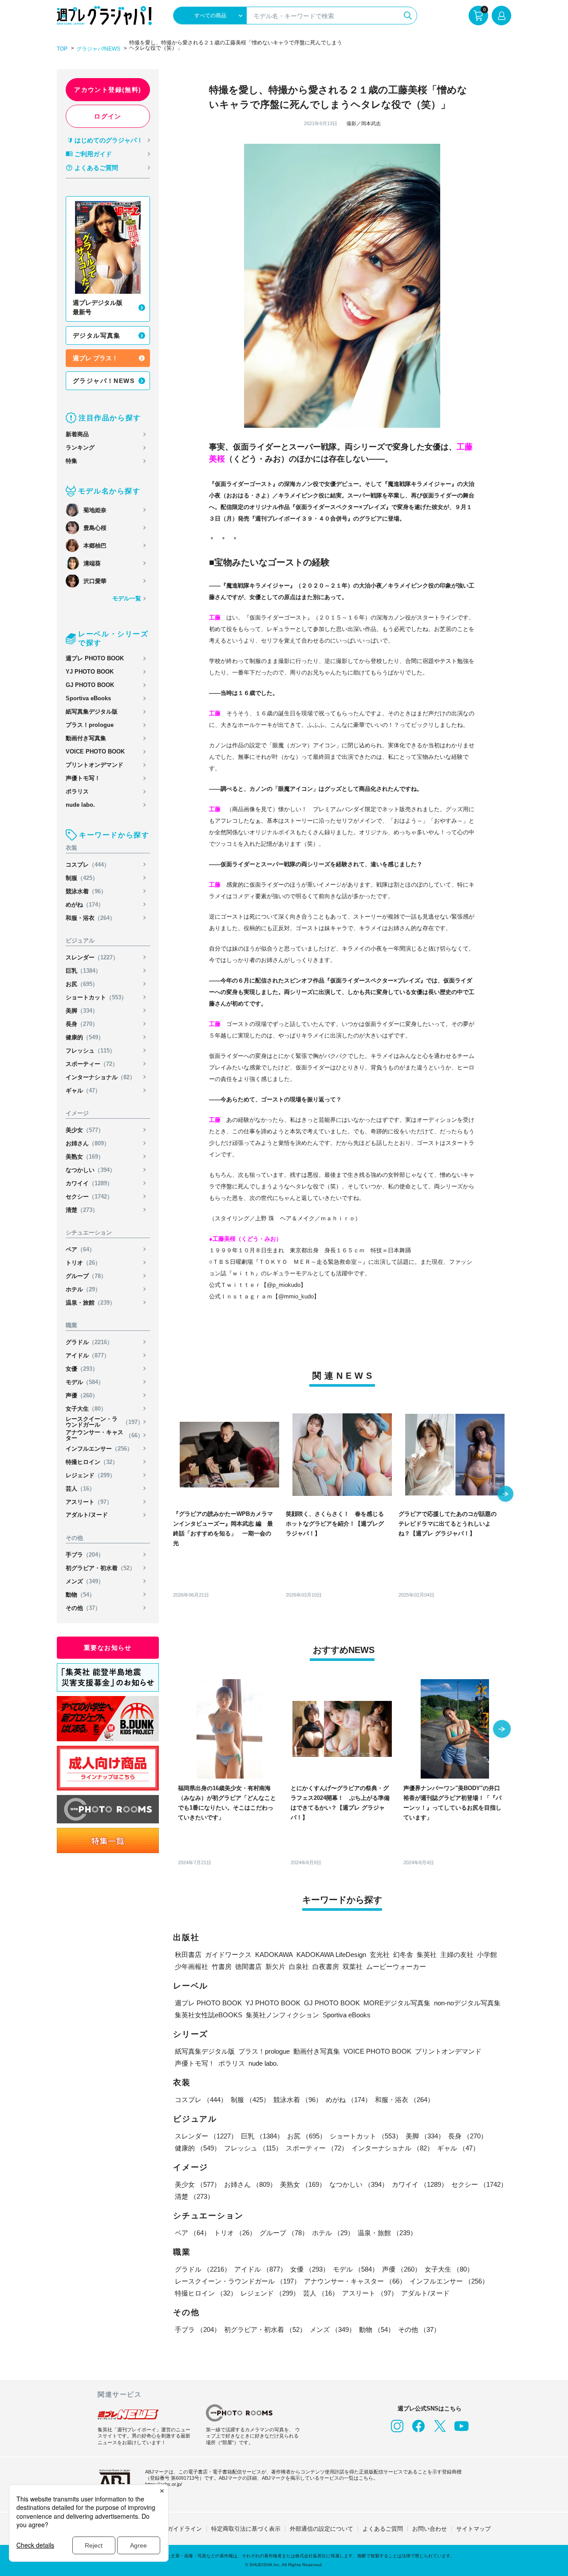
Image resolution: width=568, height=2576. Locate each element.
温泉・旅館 (91, 1303)
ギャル (83, 1091)
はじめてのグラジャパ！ (109, 140)
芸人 (80, 1489)
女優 (82, 1369)
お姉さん (88, 1143)
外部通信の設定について (321, 2529)
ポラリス (77, 791)
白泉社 (299, 1967)
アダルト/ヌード (87, 1515)
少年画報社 (191, 1967)
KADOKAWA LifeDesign (331, 1955)
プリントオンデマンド (95, 765)
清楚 (82, 1210)
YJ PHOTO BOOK (90, 672)
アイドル (88, 1355)
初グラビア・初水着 (101, 1568)
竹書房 (222, 1967)
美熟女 (85, 1157)
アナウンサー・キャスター (105, 1435)
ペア (80, 1249)
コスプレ (88, 865)
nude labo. (80, 805)
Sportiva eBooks (88, 698)
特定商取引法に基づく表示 (246, 2529)
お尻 (82, 984)
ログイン (108, 116)
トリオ (83, 1263)
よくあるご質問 (96, 168)
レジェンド (91, 1475)
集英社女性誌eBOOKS (209, 2015)
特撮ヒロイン (92, 1462)
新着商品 (77, 434)
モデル (85, 1382)
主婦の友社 (457, 1955)
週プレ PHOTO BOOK (95, 658)
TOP (62, 49)
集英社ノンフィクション (282, 2015)
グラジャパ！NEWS (104, 381)
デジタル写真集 (97, 335)
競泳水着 (86, 891)
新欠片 (275, 1967)
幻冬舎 (403, 1955)
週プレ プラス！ (95, 358)
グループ (86, 1276)
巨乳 (83, 971)
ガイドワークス (228, 1955)
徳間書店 (248, 1967)
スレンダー (92, 957)
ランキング (80, 448)
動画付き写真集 (86, 738)
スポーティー (92, 1064)
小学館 (487, 1955)
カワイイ (89, 1183)
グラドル (89, 1342)
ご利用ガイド (93, 154)
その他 (83, 1608)
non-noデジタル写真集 (467, 2003)
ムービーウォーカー (396, 1967)
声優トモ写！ (83, 778)
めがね (85, 905)
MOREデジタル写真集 (397, 2003)
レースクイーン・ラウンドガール (105, 1422)
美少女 (85, 1130)
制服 (82, 878)
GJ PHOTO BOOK (90, 685)
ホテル (83, 1289)
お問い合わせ (430, 2529)
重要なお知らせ (108, 1648)
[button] (505, 1495)
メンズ (85, 1581)
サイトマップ (473, 2529)
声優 (82, 1395)
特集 (71, 461)
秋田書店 (188, 1955)
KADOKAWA (274, 1955)
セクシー (89, 1197)
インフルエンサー (99, 1449)
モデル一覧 (127, 598)
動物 (80, 1595)
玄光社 (380, 1955)
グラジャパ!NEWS (98, 49)
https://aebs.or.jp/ (164, 2484)
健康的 (85, 1037)
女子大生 (86, 1409)
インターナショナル (101, 1077)
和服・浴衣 (91, 918)
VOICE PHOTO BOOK (95, 751)
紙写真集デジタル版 (92, 712)
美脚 (82, 1011)
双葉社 (353, 1967)
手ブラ (85, 1555)
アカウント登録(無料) (108, 90)
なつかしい (91, 1170)
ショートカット (96, 997)
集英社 (427, 1955)
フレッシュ (91, 1051)
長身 (82, 1024)
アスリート (89, 1502)
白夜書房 (326, 1967)
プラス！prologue (90, 725)
